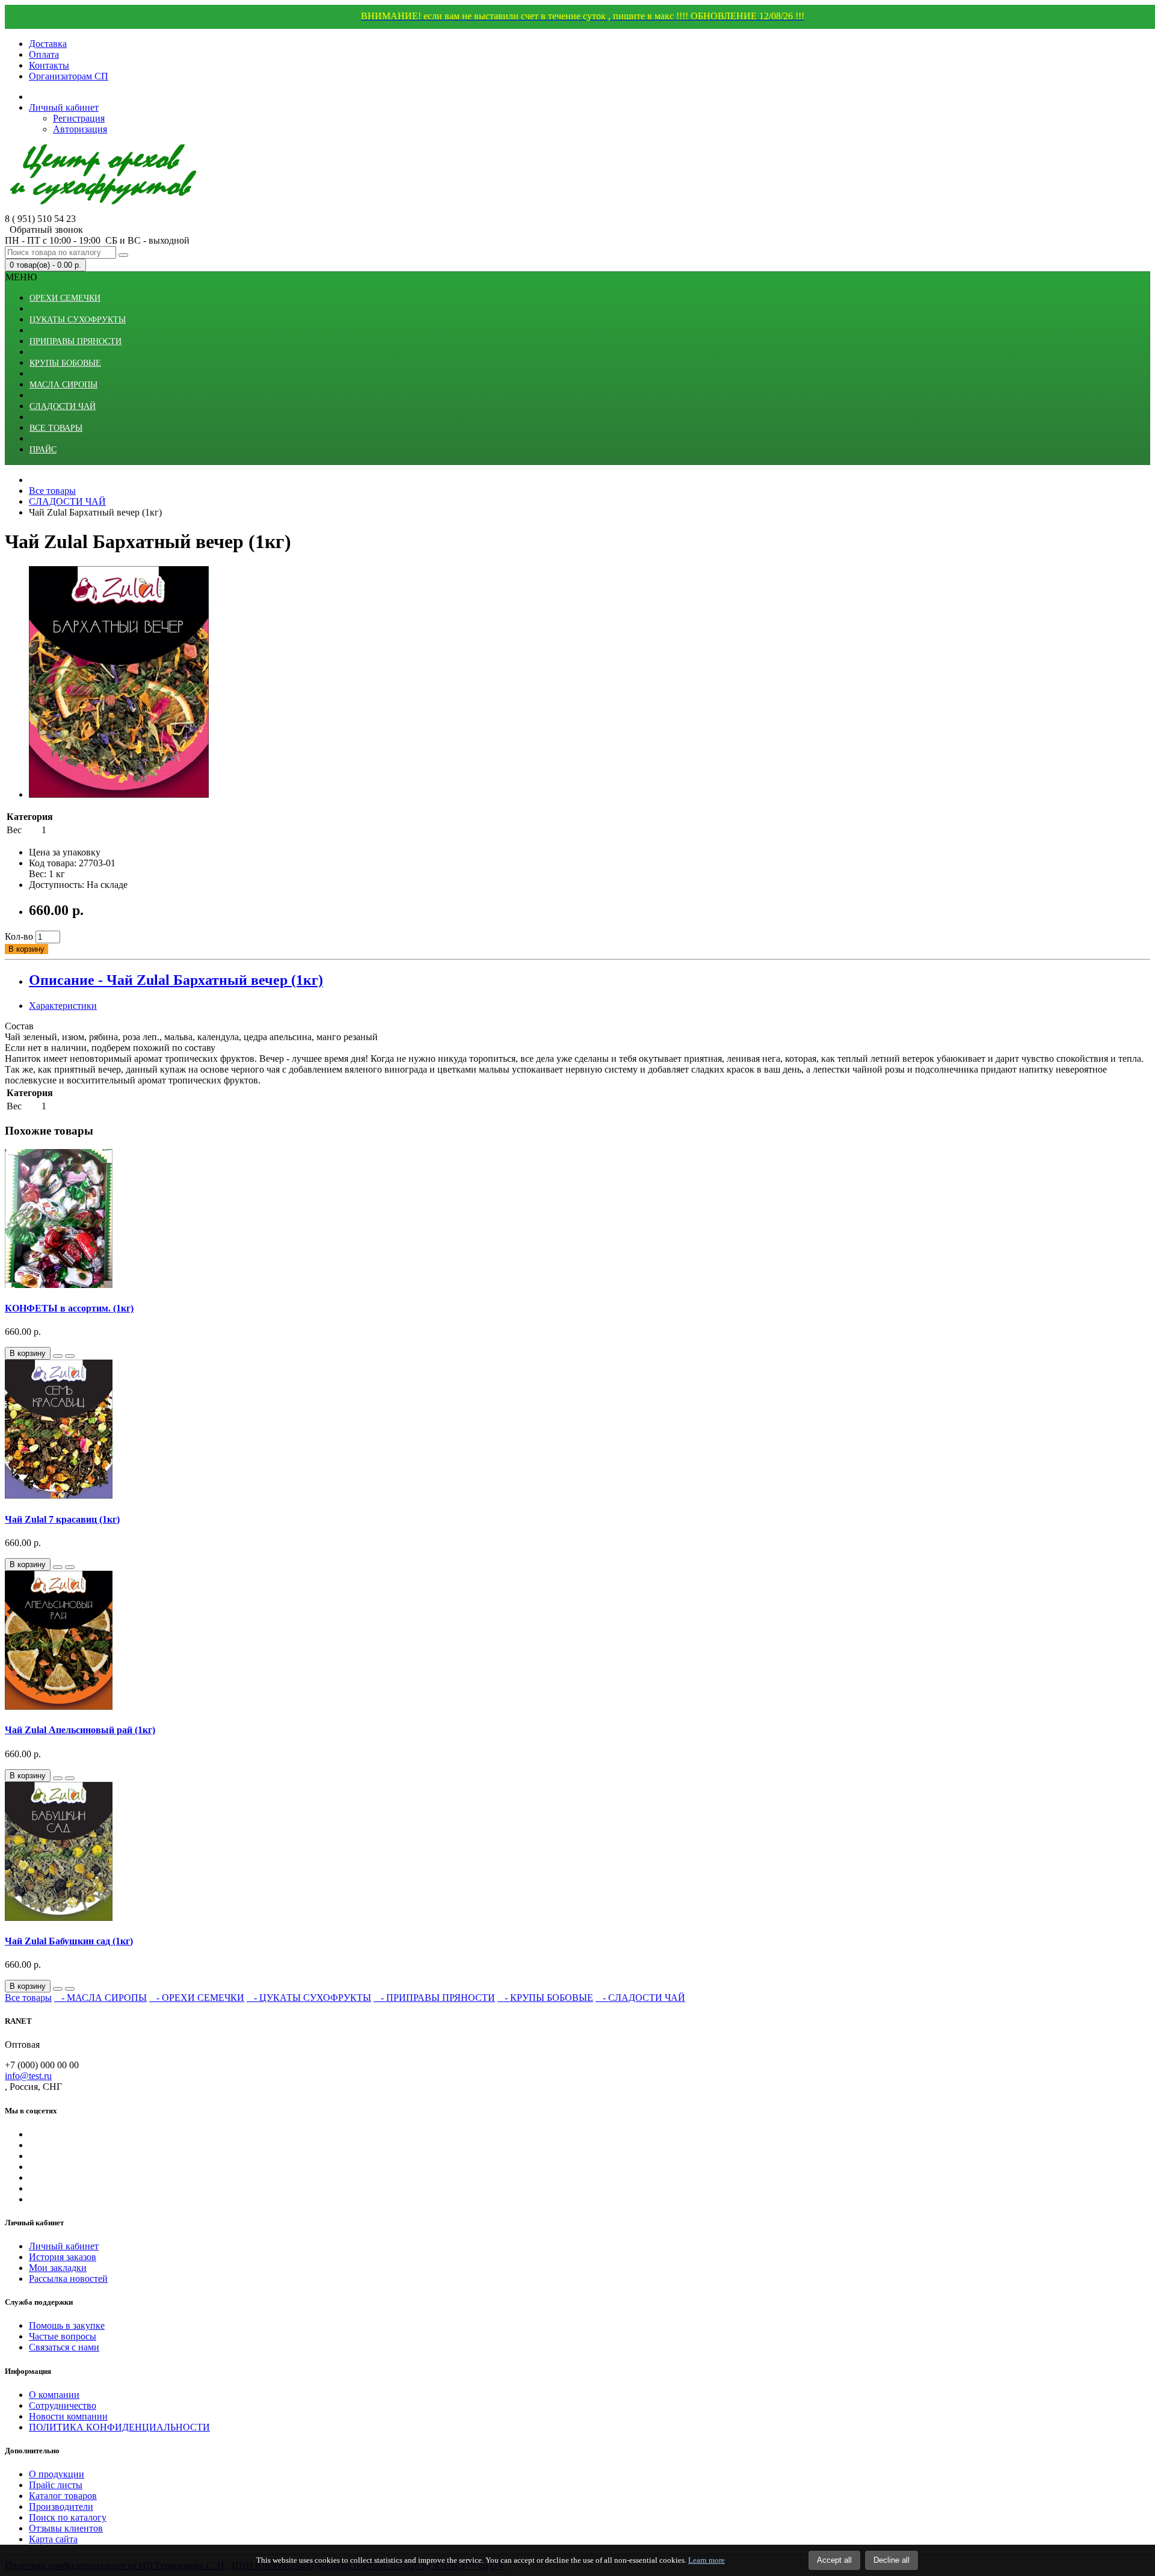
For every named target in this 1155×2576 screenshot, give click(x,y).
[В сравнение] (70, 1356)
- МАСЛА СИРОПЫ (100, 1998)
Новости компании (68, 2416)
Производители (61, 2507)
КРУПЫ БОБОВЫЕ (65, 363)
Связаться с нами (64, 2347)
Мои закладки (58, 2268)
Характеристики (63, 1006)
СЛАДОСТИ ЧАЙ (63, 406)
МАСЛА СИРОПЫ (63, 385)
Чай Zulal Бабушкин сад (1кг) (69, 1941)
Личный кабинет (64, 2246)
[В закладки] (58, 1356)
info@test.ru (28, 2076)
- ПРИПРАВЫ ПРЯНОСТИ (434, 1998)
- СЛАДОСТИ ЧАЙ (640, 1998)
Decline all (892, 2560)
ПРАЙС (43, 450)
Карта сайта (53, 2539)
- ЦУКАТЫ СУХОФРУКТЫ (309, 1998)
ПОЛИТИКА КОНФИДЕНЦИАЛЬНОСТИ (119, 2427)
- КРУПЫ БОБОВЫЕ (545, 1998)
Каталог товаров (63, 2496)
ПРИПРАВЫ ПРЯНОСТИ (75, 341)
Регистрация (79, 118)
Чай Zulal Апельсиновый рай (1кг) (80, 1730)
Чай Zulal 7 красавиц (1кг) (62, 1519)
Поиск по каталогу (68, 2517)
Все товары (28, 1998)
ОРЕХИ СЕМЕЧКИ (65, 298)
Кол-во (19, 936)
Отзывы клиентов (66, 2528)
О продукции (57, 2474)
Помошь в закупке (67, 2325)
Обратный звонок (44, 230)
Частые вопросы (63, 2336)
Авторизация (80, 129)
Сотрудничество (63, 2405)
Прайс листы (56, 2485)
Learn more (707, 2560)
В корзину (26, 949)
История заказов (63, 2257)
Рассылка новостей (68, 2279)
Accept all (834, 2560)
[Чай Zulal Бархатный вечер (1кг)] (119, 794)
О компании (54, 2395)
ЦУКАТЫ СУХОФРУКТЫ (78, 320)
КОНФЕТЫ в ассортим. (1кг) (69, 1308)
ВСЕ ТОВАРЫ (56, 428)
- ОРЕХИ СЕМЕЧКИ (197, 1998)
